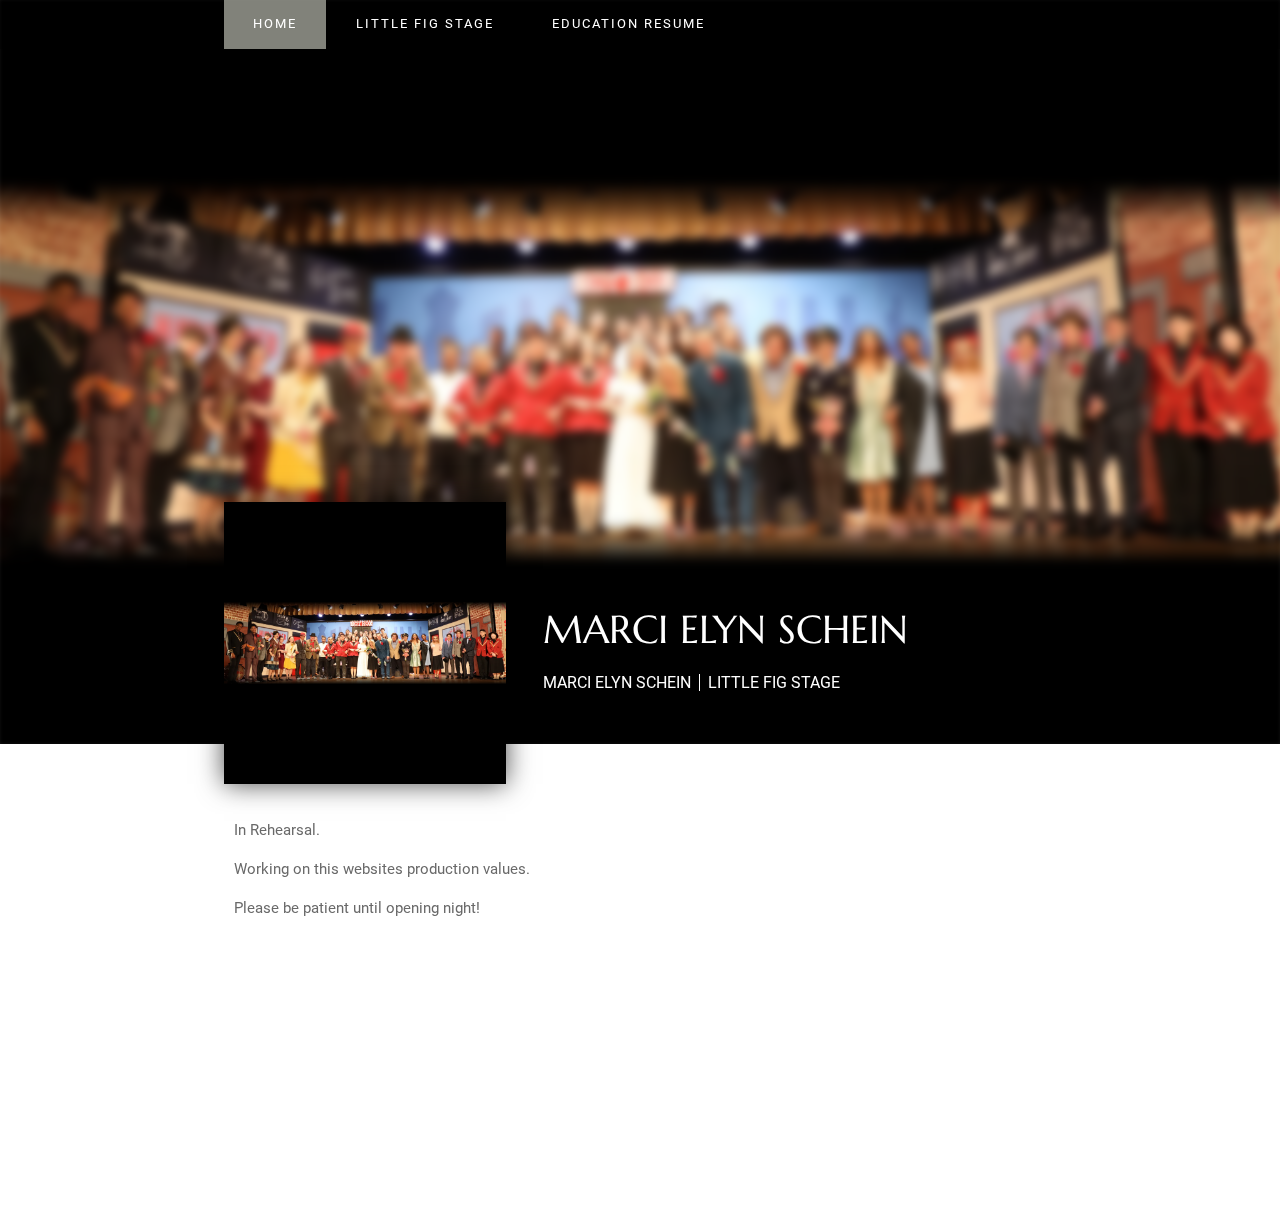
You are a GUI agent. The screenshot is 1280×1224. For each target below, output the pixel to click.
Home (275, 23)
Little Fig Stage (425, 23)
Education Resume (628, 23)
